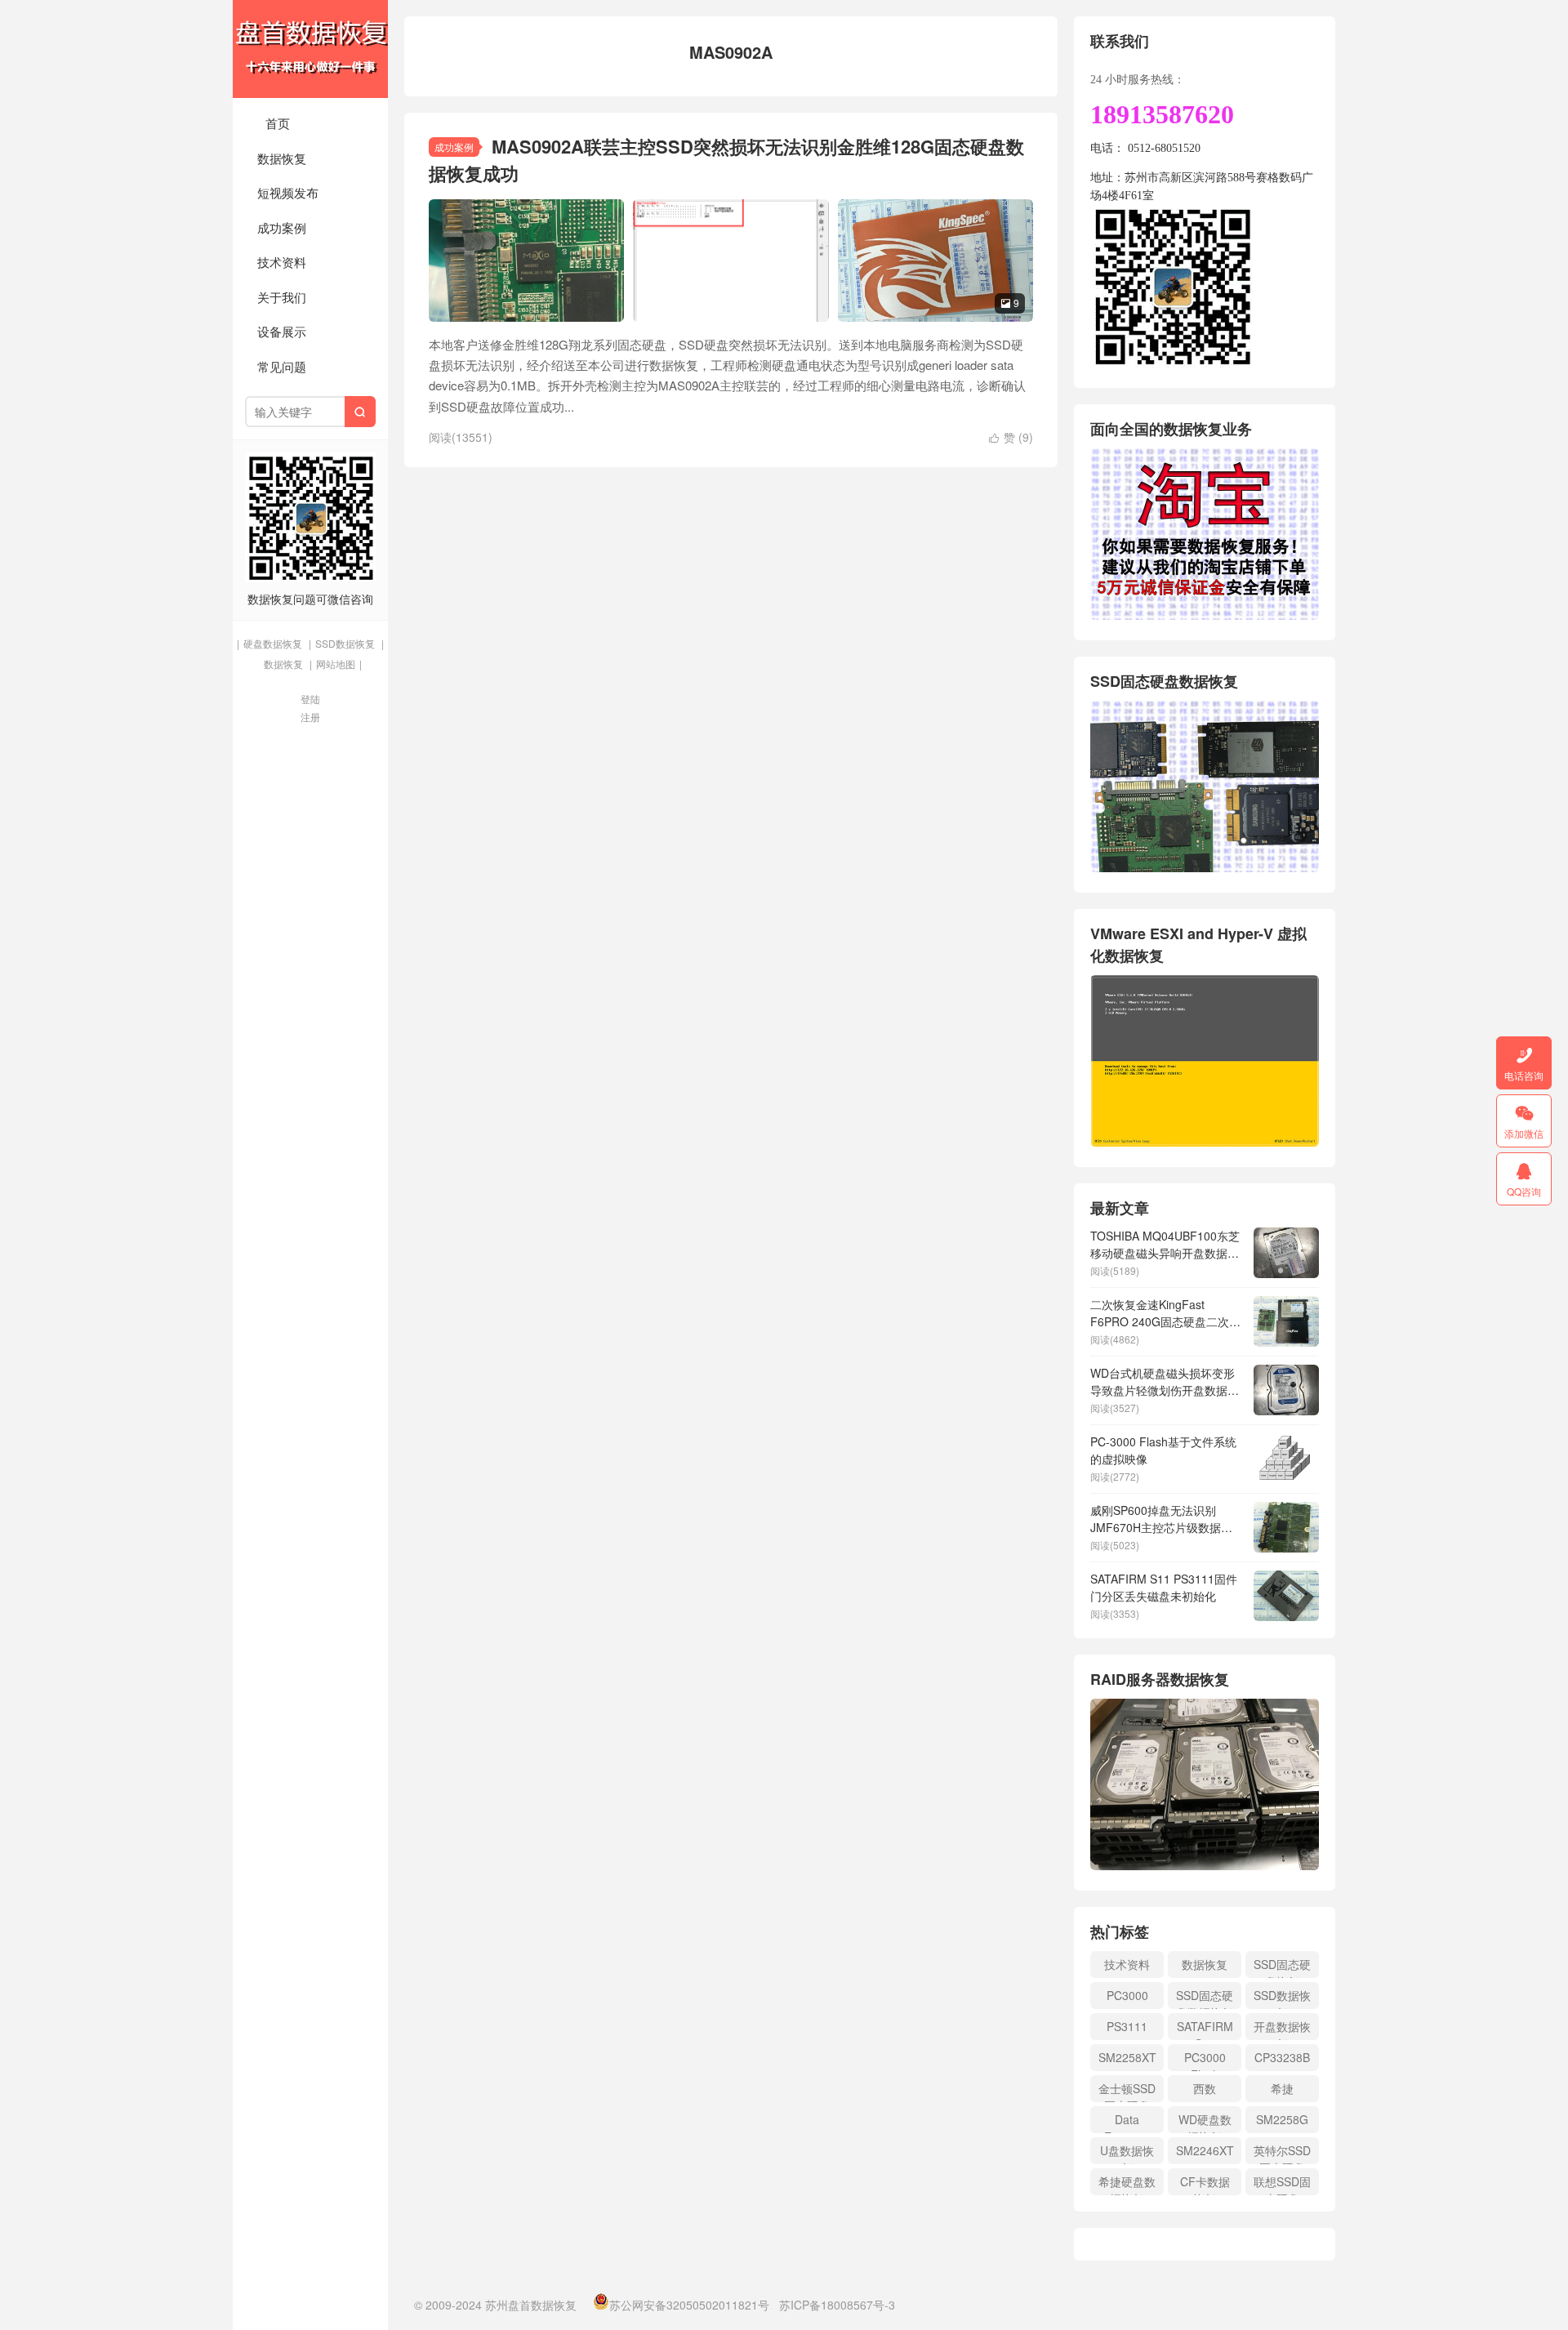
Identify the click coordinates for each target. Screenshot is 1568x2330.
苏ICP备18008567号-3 (837, 2305)
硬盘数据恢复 (273, 643)
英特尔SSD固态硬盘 (1282, 2153)
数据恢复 (282, 158)
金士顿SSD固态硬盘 (1127, 2091)
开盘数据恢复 (1282, 2029)
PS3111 (1127, 2026)
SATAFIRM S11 (1205, 2029)
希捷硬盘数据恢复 (1127, 2184)
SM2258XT (1127, 2057)
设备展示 (282, 331)
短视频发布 (288, 192)
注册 (310, 717)
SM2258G (1282, 2119)
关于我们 (282, 297)
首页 (278, 123)
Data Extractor (1127, 2122)
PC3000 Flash (1205, 2060)
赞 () (1011, 437)
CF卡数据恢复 (1205, 2184)
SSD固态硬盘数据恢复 (1205, 1998)
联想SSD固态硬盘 (1282, 2184)
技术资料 (282, 262)
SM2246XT (1205, 2150)
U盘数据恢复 (1127, 2153)
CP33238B (1282, 2057)
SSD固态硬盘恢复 (1282, 1967)
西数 (1205, 2088)
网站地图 (336, 664)
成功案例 (282, 227)
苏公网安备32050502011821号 (689, 2305)
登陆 (310, 699)
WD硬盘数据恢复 (1205, 2122)
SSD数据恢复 (345, 643)
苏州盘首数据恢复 (310, 49)
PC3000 (1127, 1995)
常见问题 (282, 366)
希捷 (1282, 2088)
